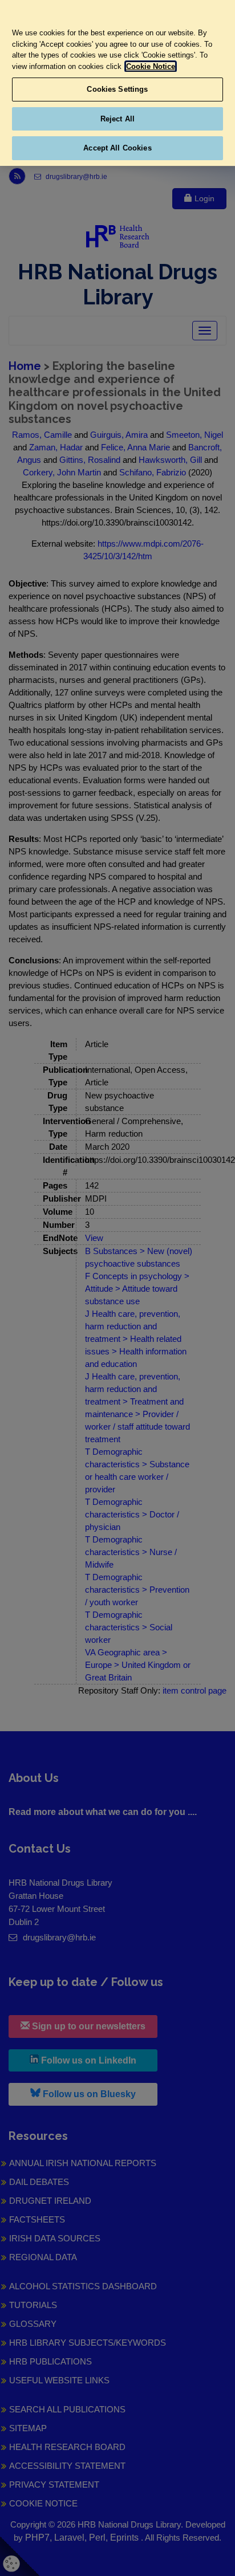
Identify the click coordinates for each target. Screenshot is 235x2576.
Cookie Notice (151, 66)
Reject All (117, 119)
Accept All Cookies (117, 148)
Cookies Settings (117, 89)
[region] (117, 83)
